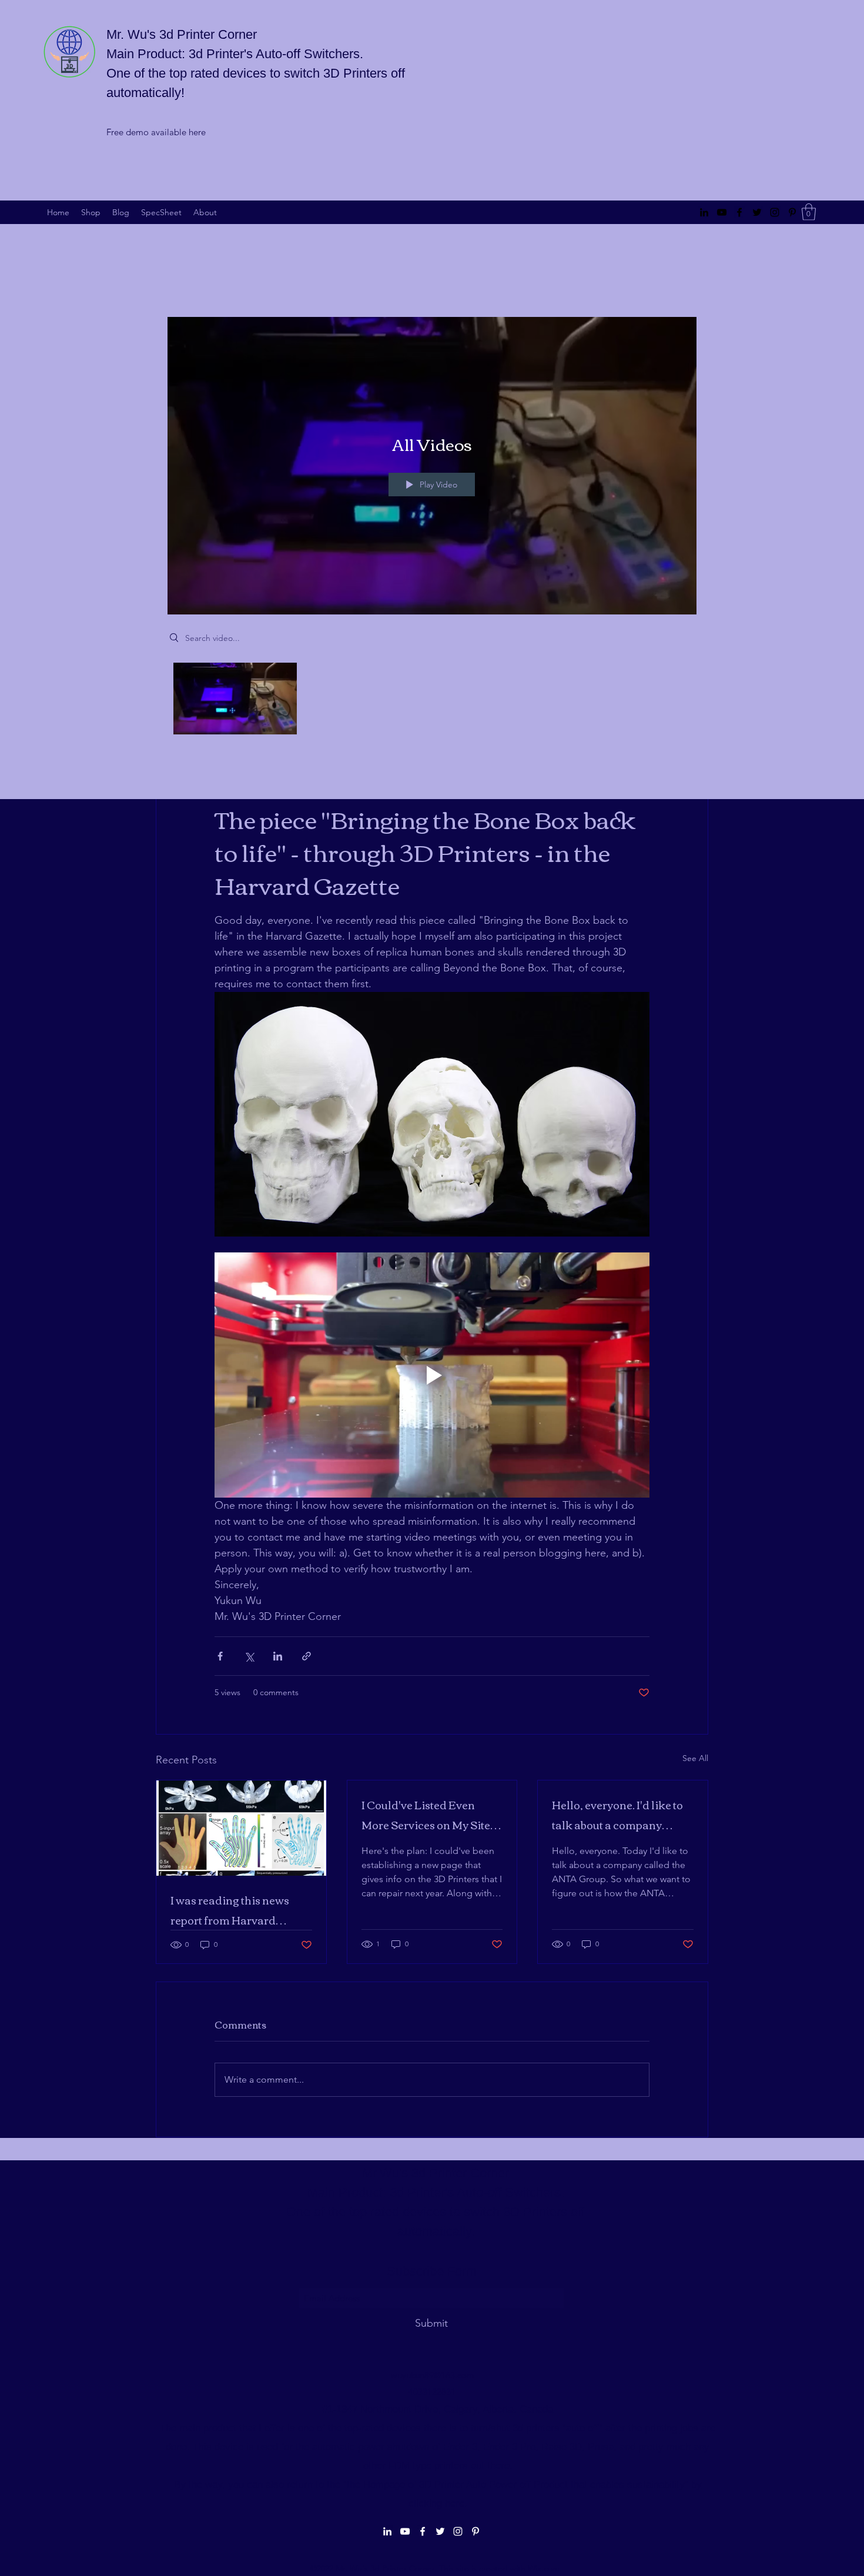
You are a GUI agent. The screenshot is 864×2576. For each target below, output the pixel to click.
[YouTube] (722, 212)
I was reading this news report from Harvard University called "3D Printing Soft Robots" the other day (233, 1910)
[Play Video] (235, 698)
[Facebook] (739, 212)
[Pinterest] (792, 212)
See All (695, 1758)
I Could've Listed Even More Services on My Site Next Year (426, 1815)
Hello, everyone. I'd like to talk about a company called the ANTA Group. (617, 1815)
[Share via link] (307, 1656)
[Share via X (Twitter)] (249, 1656)
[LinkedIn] (704, 212)
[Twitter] (757, 212)
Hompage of (391, 2485)
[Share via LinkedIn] (278, 1656)
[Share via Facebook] (220, 1656)
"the (353, 2485)
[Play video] (432, 1375)
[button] (809, 212)
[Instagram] (775, 212)
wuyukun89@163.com (433, 2375)
